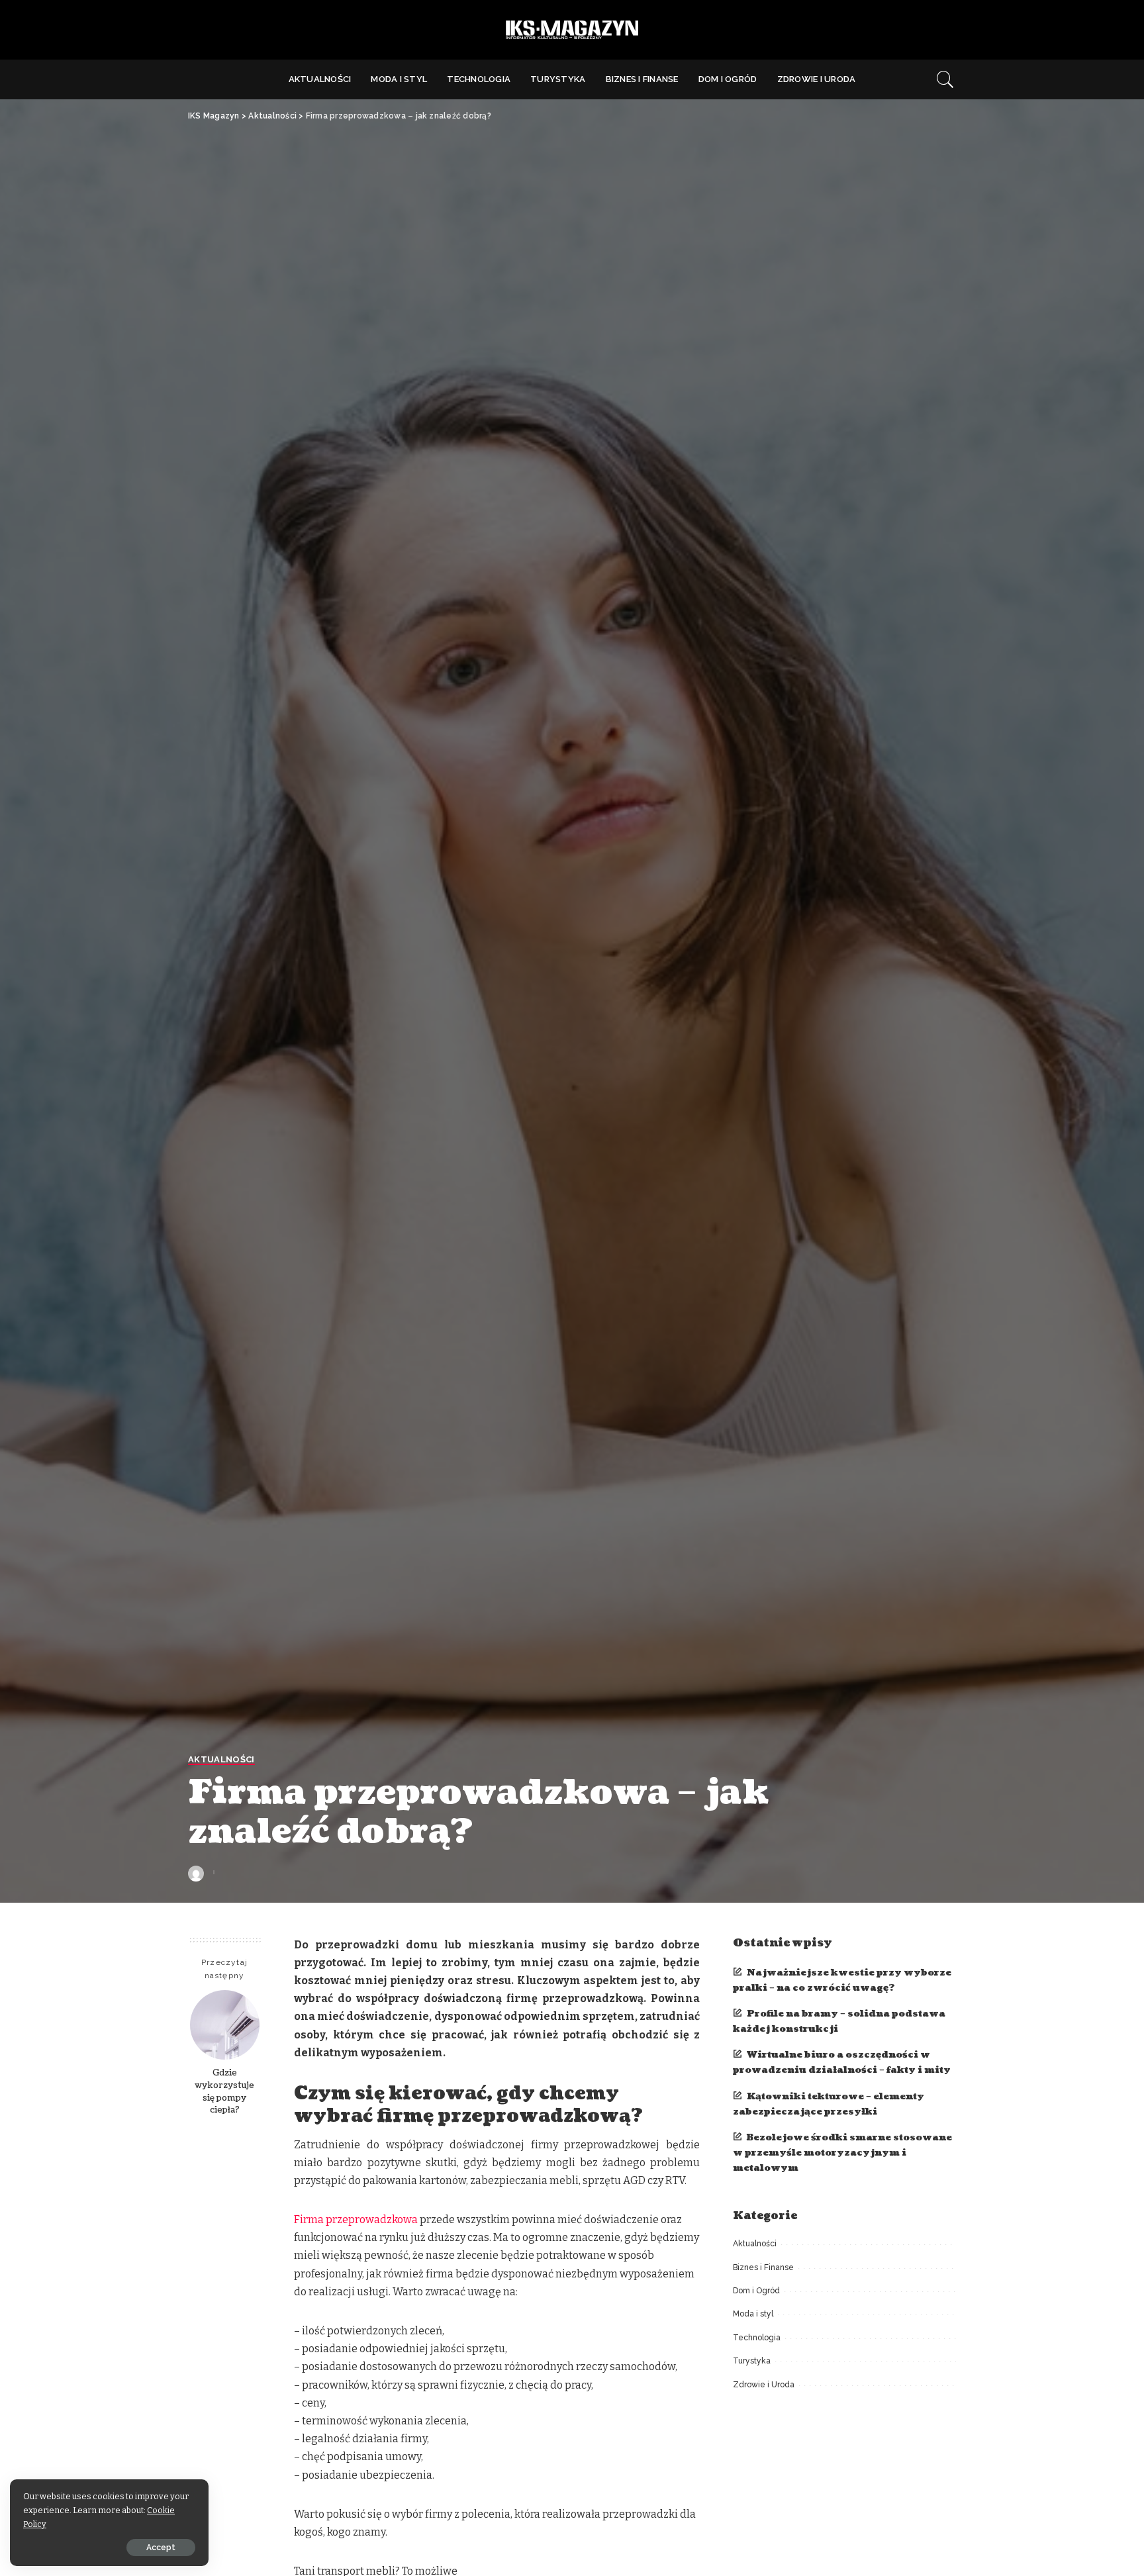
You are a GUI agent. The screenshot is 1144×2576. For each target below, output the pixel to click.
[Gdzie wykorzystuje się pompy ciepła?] (225, 2025)
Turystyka (752, 2361)
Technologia (757, 2338)
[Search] (945, 79)
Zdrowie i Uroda (764, 2385)
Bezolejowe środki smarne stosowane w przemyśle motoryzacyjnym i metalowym (842, 2153)
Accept (161, 2548)
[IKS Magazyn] (572, 30)
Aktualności (221, 1760)
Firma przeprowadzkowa (356, 2219)
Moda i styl (753, 2314)
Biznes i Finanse (763, 2267)
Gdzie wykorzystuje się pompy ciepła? (224, 2091)
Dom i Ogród (756, 2291)
